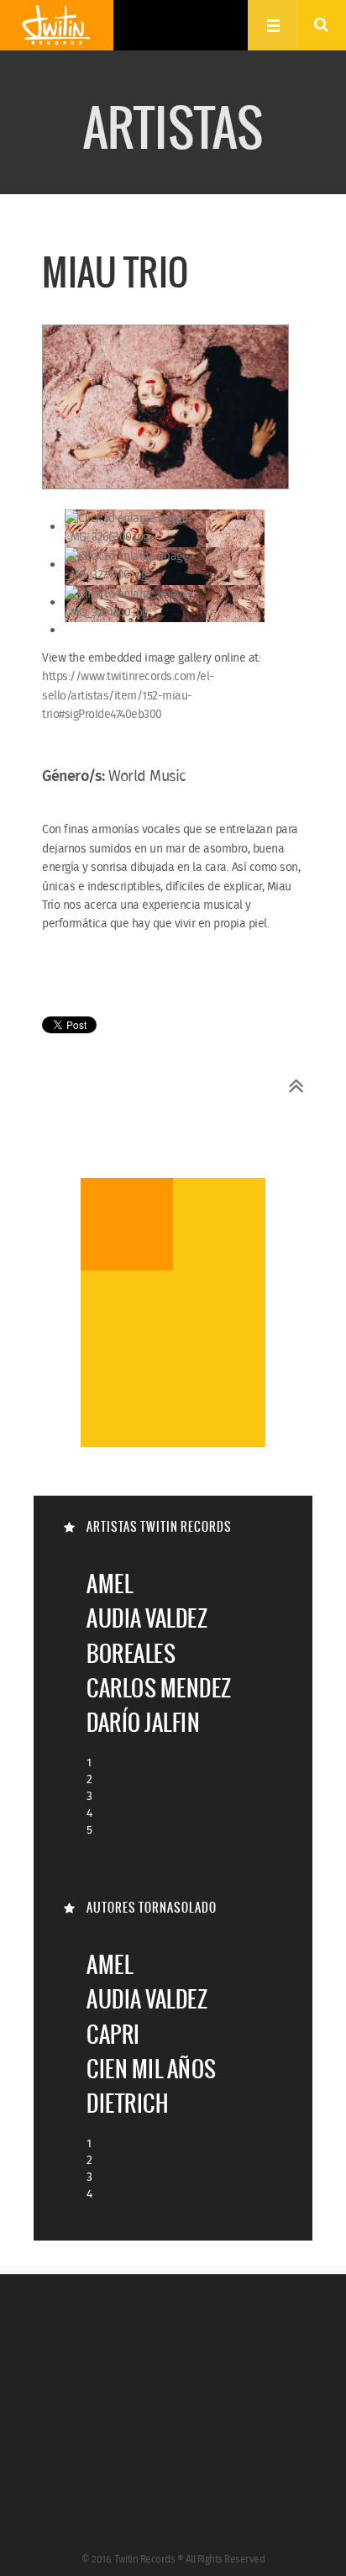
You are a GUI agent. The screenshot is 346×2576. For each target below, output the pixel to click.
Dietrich (127, 2103)
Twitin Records (57, 25)
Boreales (131, 1653)
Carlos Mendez (159, 1688)
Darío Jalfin (143, 1722)
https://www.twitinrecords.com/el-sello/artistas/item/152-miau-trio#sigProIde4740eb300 (128, 696)
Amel (110, 1584)
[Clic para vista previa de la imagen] (165, 409)
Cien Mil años (152, 2069)
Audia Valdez (147, 1618)
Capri (113, 2034)
